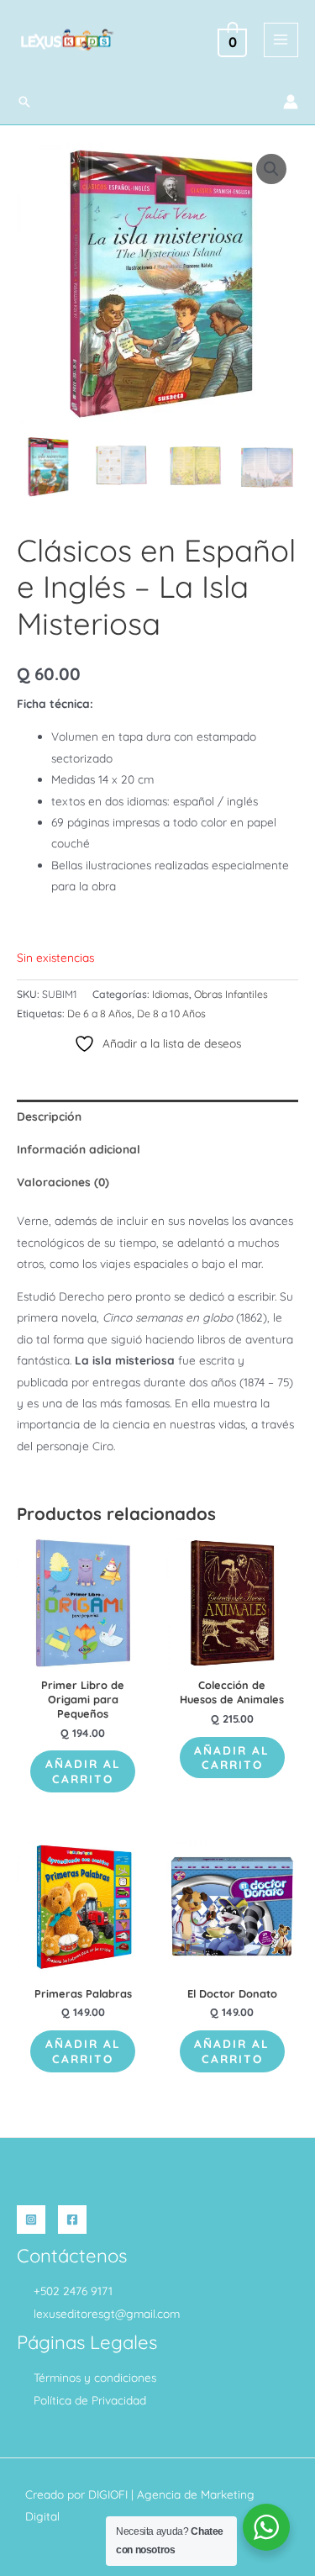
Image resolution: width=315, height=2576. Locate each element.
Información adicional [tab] (79, 1149)
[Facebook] (72, 2220)
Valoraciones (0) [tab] (63, 1182)
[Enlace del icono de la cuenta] (291, 102)
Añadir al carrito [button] (83, 1771)
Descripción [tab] (49, 1116)
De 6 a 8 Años (100, 1014)
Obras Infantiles (231, 994)
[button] (24, 102)
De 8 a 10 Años (171, 1014)
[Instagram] (31, 2220)
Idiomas (171, 994)
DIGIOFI (108, 2494)
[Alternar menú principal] (281, 40)
